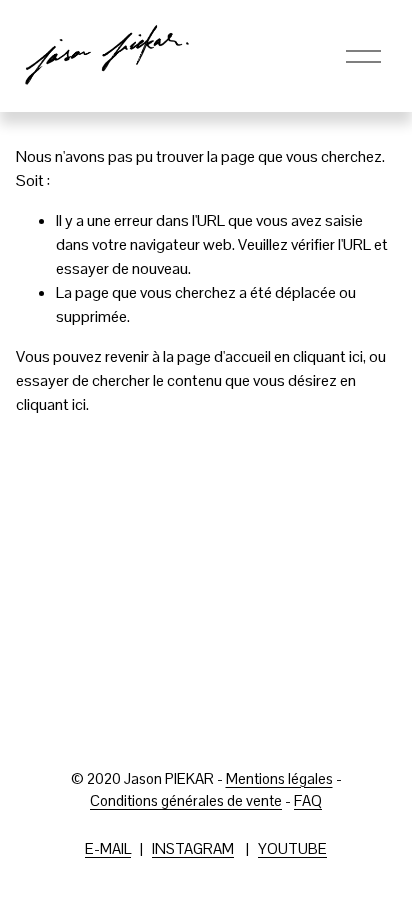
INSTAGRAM (193, 848)
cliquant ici (328, 356)
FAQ (308, 800)
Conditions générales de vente (186, 800)
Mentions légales (279, 778)
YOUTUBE (292, 848)
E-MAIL (108, 848)
